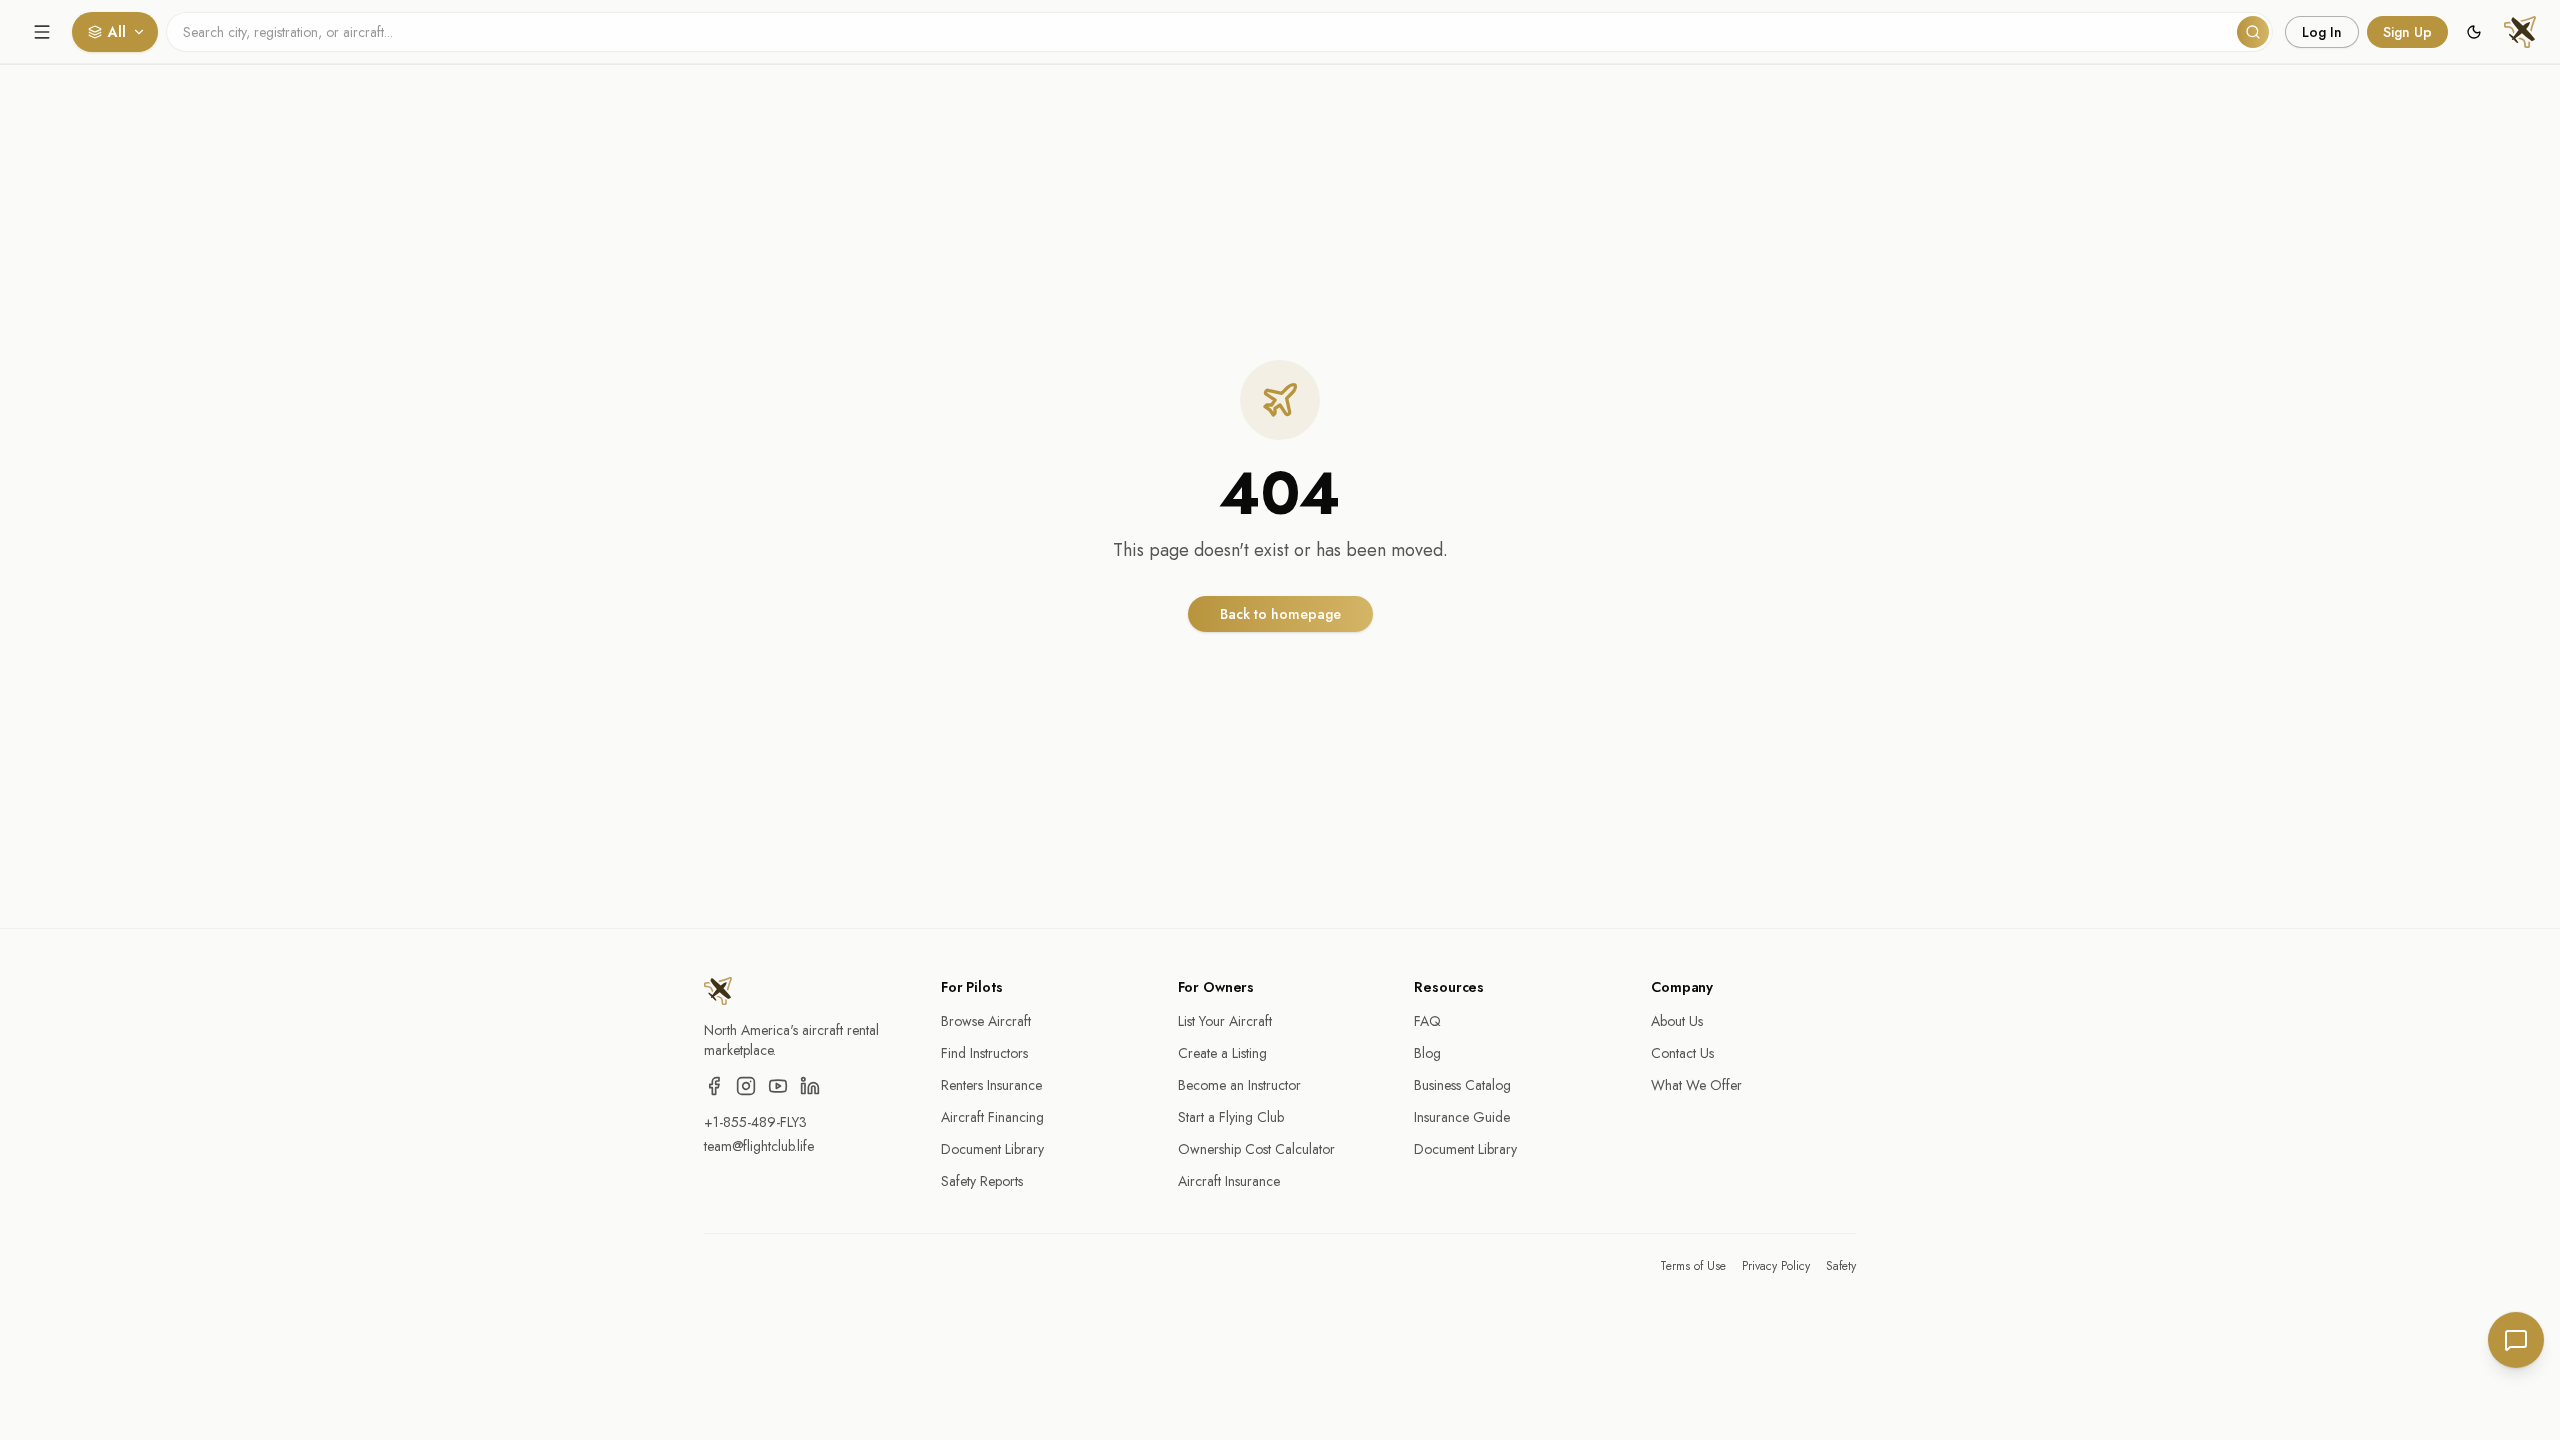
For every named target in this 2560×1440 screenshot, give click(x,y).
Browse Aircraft (986, 1021)
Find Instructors (984, 1053)
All (117, 32)
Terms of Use (1693, 1266)
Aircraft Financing (992, 1117)
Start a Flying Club (1231, 1117)
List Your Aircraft (1225, 1021)
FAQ (1427, 1021)
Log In (2322, 32)
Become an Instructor (1239, 1085)
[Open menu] (42, 32)
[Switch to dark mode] (2474, 32)
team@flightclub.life (759, 1146)
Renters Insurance (991, 1085)
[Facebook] (714, 1086)
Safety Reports (982, 1181)
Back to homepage (1280, 614)
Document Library (992, 1149)
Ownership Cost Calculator (1256, 1149)
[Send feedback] (2516, 1340)
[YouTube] (778, 1086)
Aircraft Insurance (1229, 1181)
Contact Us (1682, 1053)
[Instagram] (746, 1086)
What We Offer (1696, 1085)
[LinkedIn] (810, 1086)
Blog (1427, 1053)
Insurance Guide (1462, 1117)
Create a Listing (1222, 1053)
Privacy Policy (1776, 1266)
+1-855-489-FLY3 (755, 1122)
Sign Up (2407, 32)
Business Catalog (1462, 1085)
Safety (1841, 1266)
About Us (1677, 1021)
